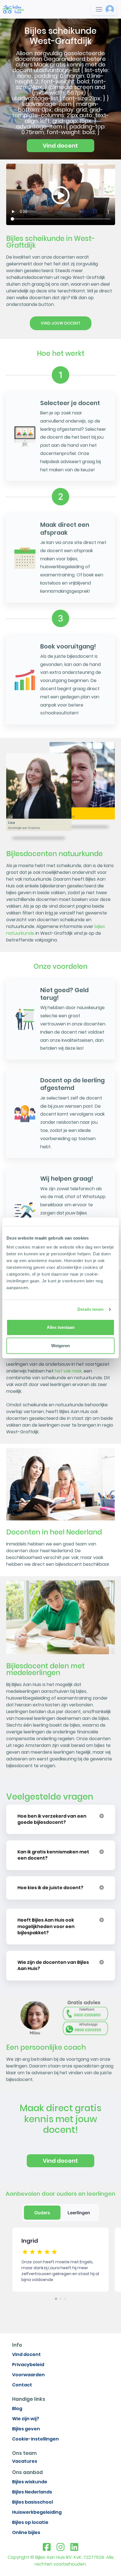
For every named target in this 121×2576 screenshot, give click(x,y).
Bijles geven (26, 2429)
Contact (22, 2385)
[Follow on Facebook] (47, 2547)
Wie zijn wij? (26, 2419)
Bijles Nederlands (32, 2492)
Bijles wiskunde (30, 2482)
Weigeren (60, 1346)
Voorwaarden (28, 2375)
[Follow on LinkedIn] (74, 2547)
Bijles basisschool (33, 2502)
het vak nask (68, 1371)
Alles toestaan (61, 1327)
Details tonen (90, 1309)
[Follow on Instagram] (60, 2547)
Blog (17, 2409)
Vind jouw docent (61, 323)
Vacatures (25, 2461)
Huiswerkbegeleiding (37, 2512)
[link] (13, 9)
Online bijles (26, 2532)
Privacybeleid (28, 2365)
